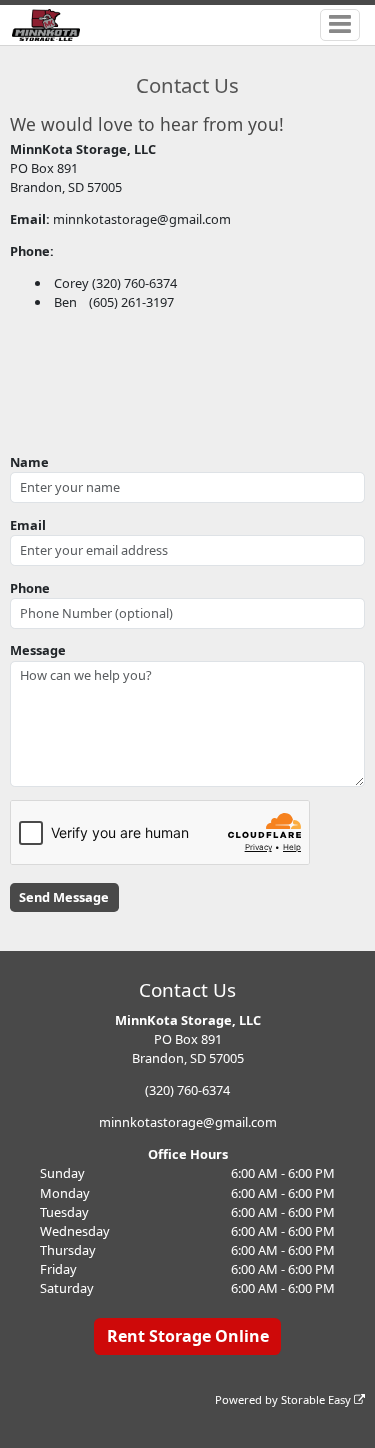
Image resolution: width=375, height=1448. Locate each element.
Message (38, 650)
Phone (30, 588)
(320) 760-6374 (187, 1090)
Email (28, 525)
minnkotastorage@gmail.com (188, 1122)
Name (29, 462)
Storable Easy (317, 1399)
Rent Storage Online (188, 1336)
